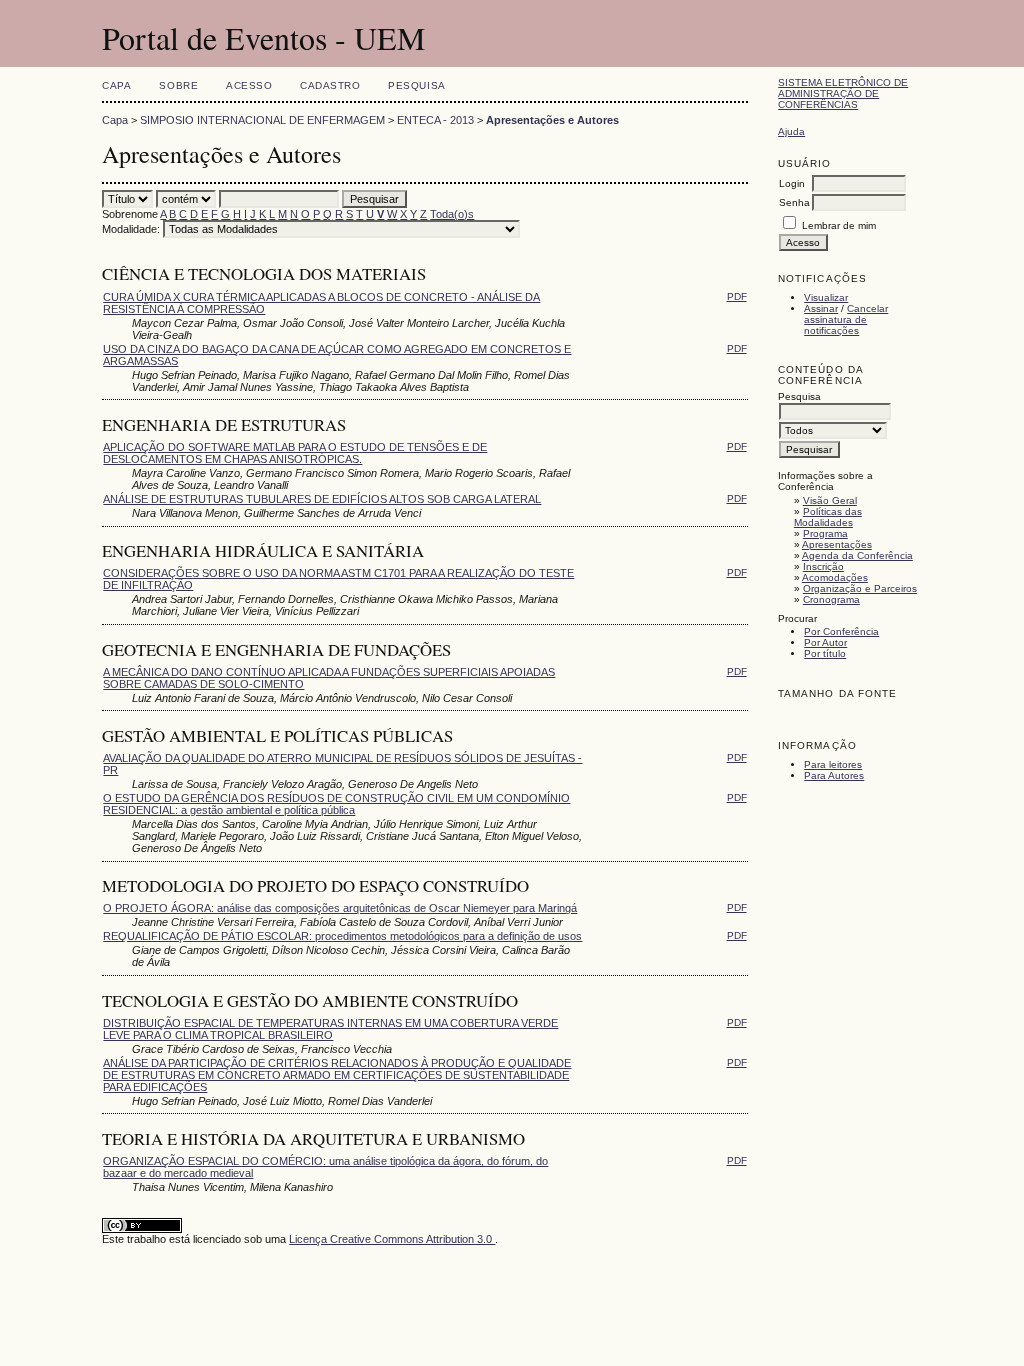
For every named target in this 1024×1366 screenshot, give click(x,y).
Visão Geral (830, 500)
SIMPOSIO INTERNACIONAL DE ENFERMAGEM (262, 120)
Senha (794, 202)
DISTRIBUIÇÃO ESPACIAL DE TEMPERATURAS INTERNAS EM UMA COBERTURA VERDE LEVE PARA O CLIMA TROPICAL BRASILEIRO (330, 1029)
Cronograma (831, 599)
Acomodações (835, 577)
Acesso (249, 85)
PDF (737, 296)
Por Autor (825, 642)
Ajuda (791, 131)
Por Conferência (841, 631)
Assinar (821, 308)
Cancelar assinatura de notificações (846, 319)
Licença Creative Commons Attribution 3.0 (392, 1239)
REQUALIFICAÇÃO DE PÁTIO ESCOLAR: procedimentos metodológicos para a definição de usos (342, 936)
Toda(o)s (452, 214)
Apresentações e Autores (552, 120)
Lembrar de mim (839, 225)
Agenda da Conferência (857, 555)
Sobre (178, 85)
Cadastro (330, 85)
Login (792, 183)
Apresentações (837, 544)
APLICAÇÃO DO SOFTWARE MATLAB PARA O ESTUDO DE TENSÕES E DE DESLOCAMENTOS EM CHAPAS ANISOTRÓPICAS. (295, 453)
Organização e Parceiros (860, 588)
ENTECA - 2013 (435, 120)
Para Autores (834, 775)
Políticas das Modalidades (828, 517)
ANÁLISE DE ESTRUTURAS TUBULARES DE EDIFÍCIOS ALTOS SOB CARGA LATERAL (322, 499)
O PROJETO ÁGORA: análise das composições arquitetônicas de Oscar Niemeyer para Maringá (340, 908)
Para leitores (833, 764)
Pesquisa (416, 85)
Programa (825, 533)
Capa (116, 85)
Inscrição (823, 566)
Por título (825, 653)
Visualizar (826, 297)
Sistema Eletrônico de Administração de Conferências (843, 93)
